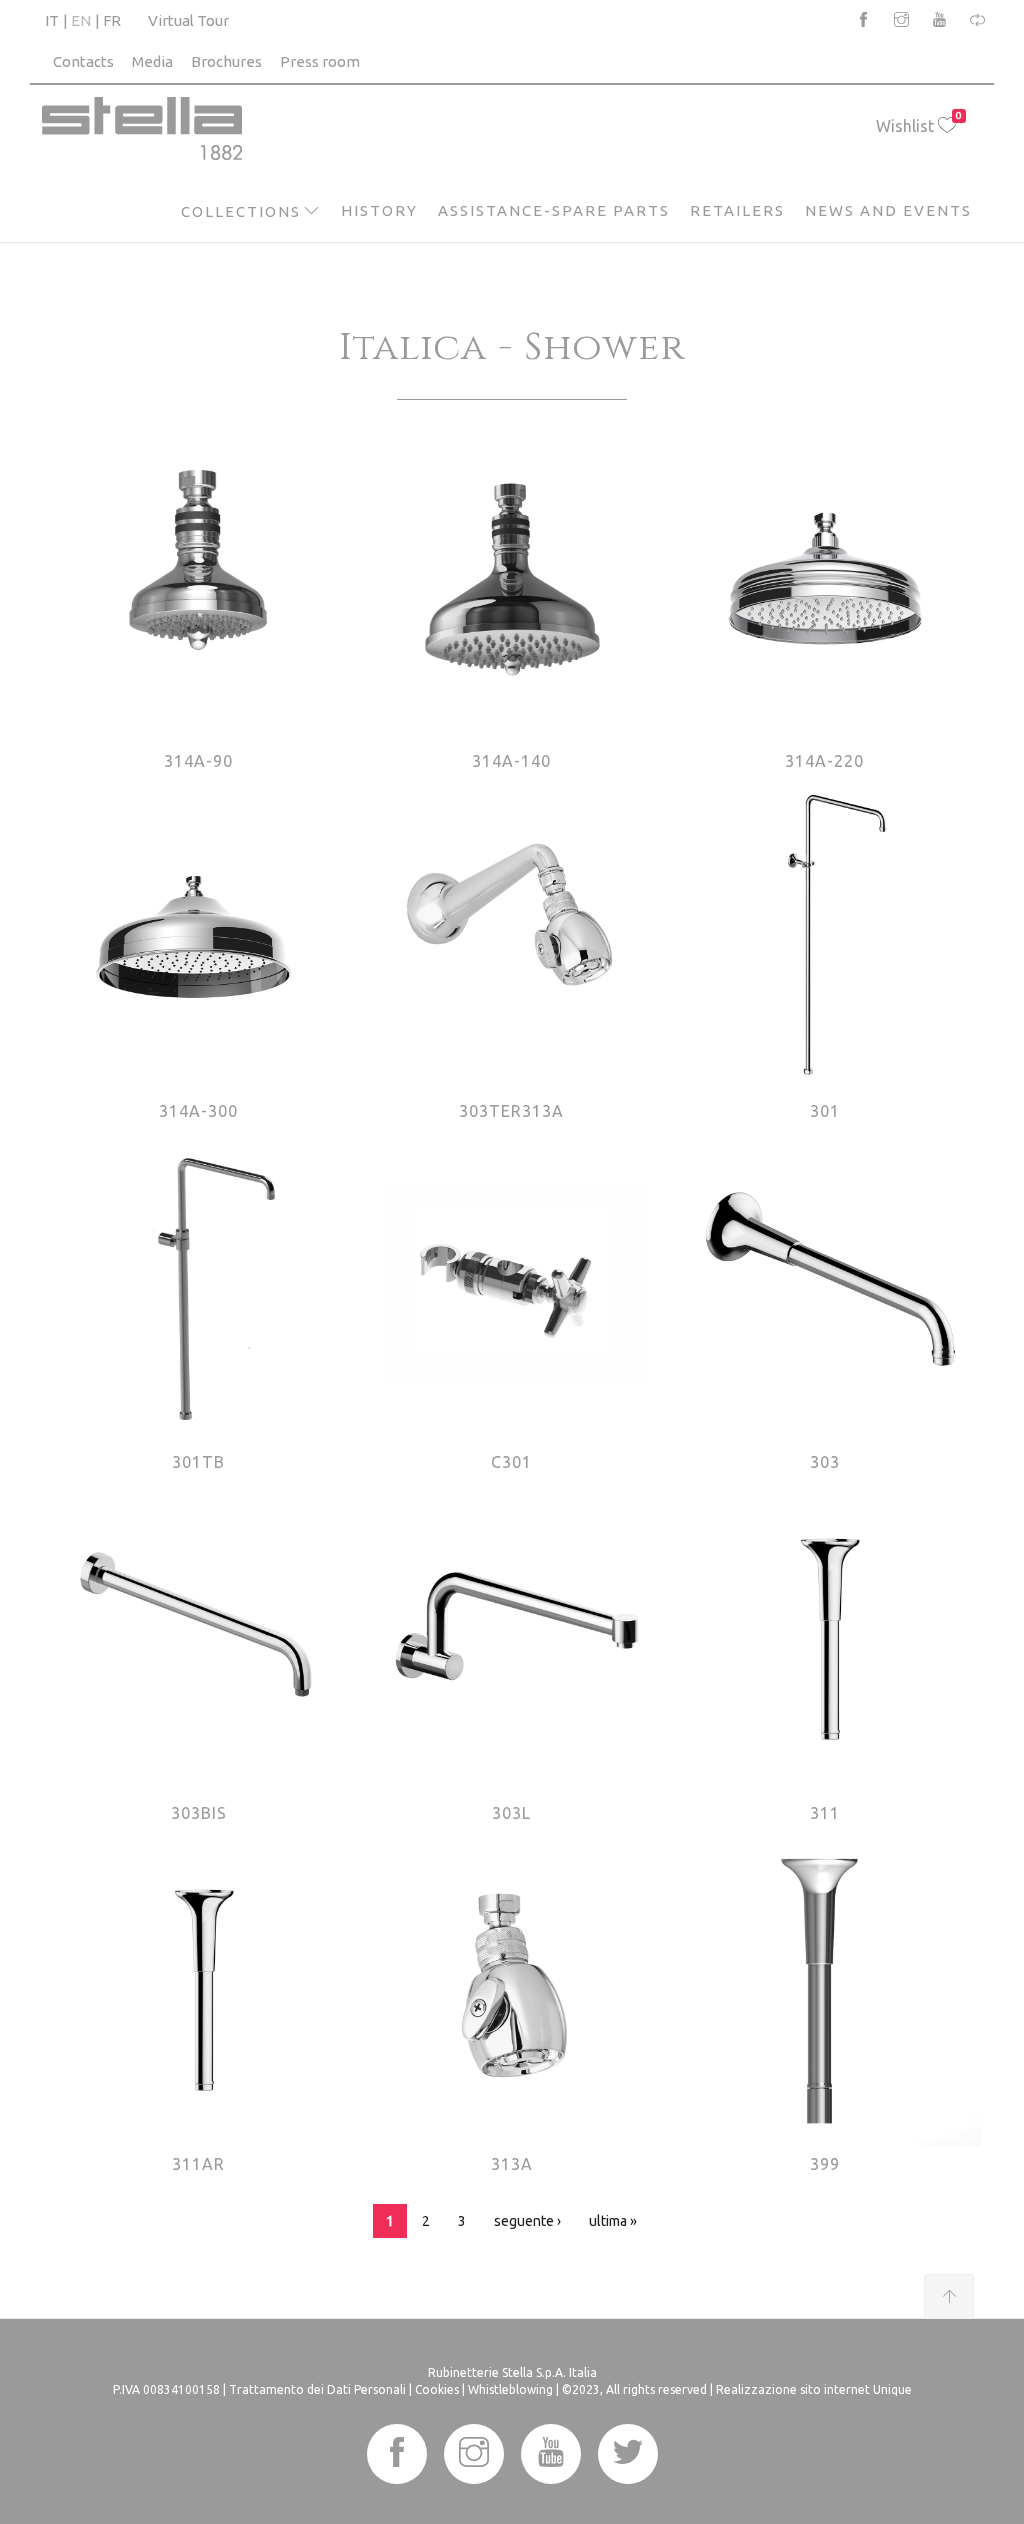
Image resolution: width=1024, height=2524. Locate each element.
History (379, 210)
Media (152, 61)
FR (112, 20)
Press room (320, 61)
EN (81, 20)
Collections (241, 211)
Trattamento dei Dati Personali (317, 2389)
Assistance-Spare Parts (554, 210)
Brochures (226, 61)
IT (52, 20)
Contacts (83, 61)
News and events (888, 210)
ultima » (613, 2221)
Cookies (437, 2389)
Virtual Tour (188, 20)
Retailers (737, 210)
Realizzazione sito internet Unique (814, 2389)
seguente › (527, 2221)
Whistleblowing (510, 2389)
